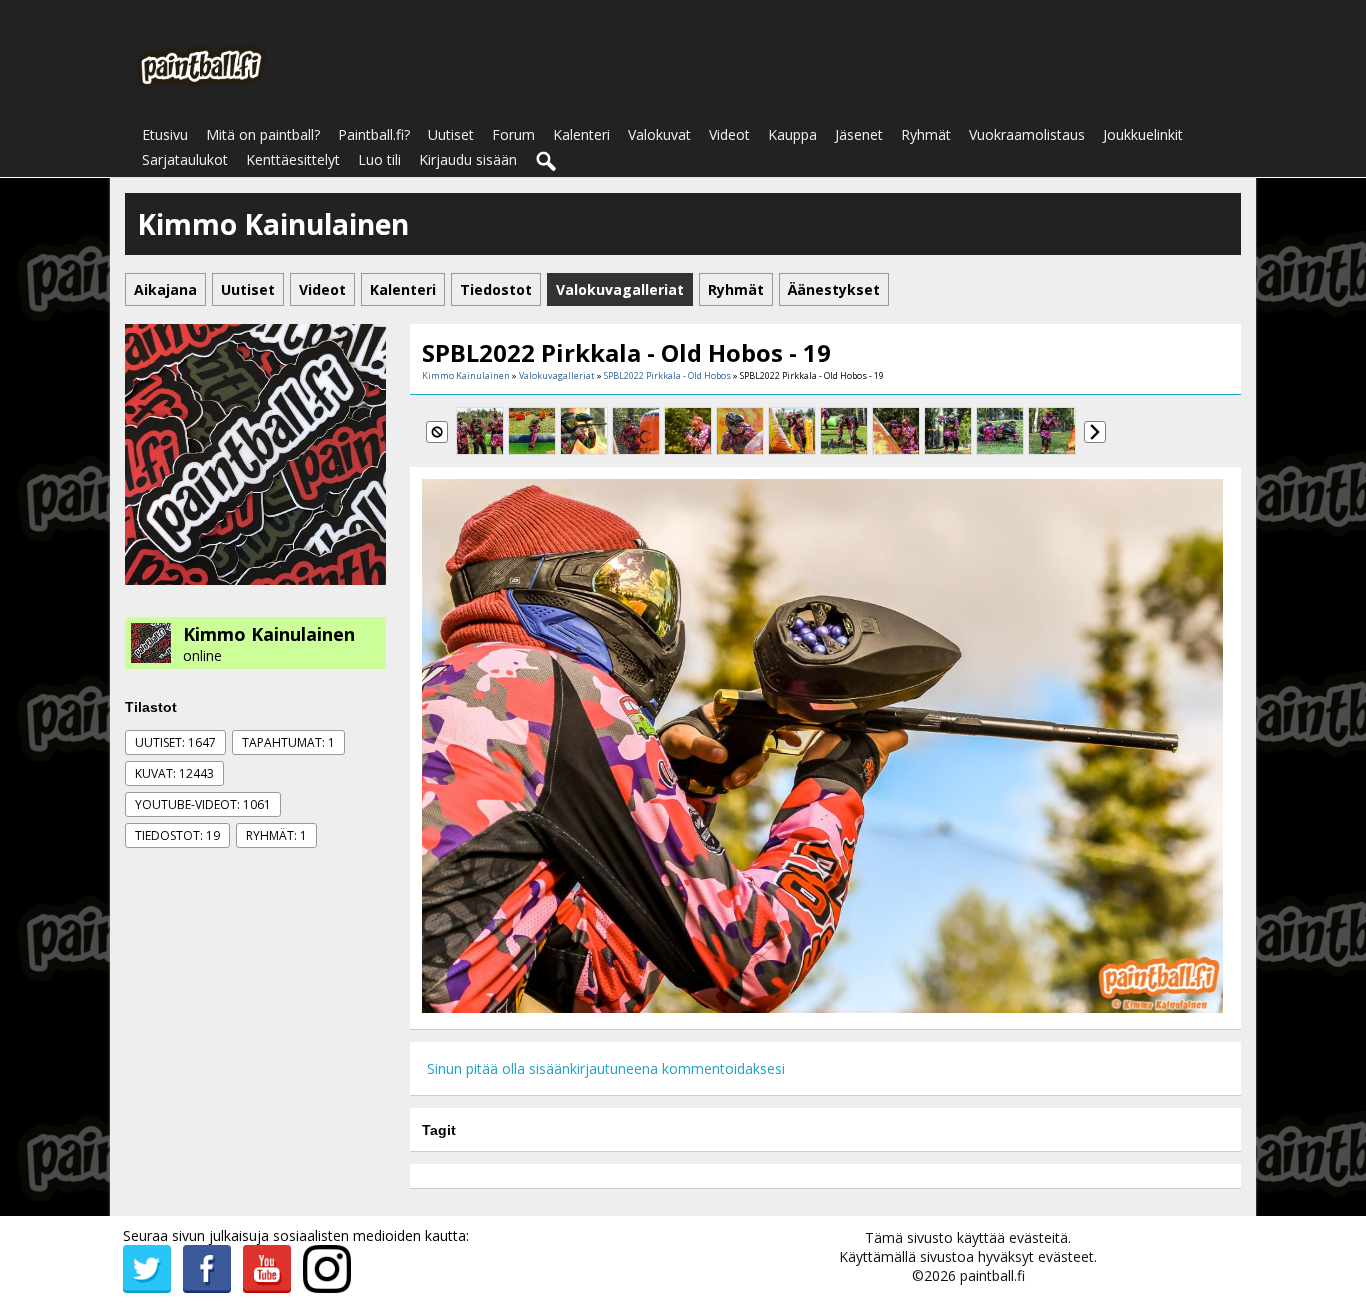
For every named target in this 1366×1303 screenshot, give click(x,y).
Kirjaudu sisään (468, 159)
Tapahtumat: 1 (288, 742)
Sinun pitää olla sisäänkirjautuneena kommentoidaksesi (606, 1068)
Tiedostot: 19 (177, 835)
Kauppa (792, 134)
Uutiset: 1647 (175, 742)
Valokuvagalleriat (557, 375)
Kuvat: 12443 (174, 773)
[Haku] (547, 162)
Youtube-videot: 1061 (203, 804)
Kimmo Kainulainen (269, 634)
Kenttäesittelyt (293, 159)
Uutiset (451, 134)
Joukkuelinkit (1143, 134)
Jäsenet (859, 134)
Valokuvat (659, 134)
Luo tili (379, 159)
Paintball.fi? (374, 134)
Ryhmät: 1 (276, 835)
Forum (513, 134)
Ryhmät (926, 134)
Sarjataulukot (185, 159)
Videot (729, 134)
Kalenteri (581, 134)
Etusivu (165, 134)
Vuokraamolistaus (1027, 134)
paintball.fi (992, 1275)
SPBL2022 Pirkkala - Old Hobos (667, 375)
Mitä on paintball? (263, 134)
